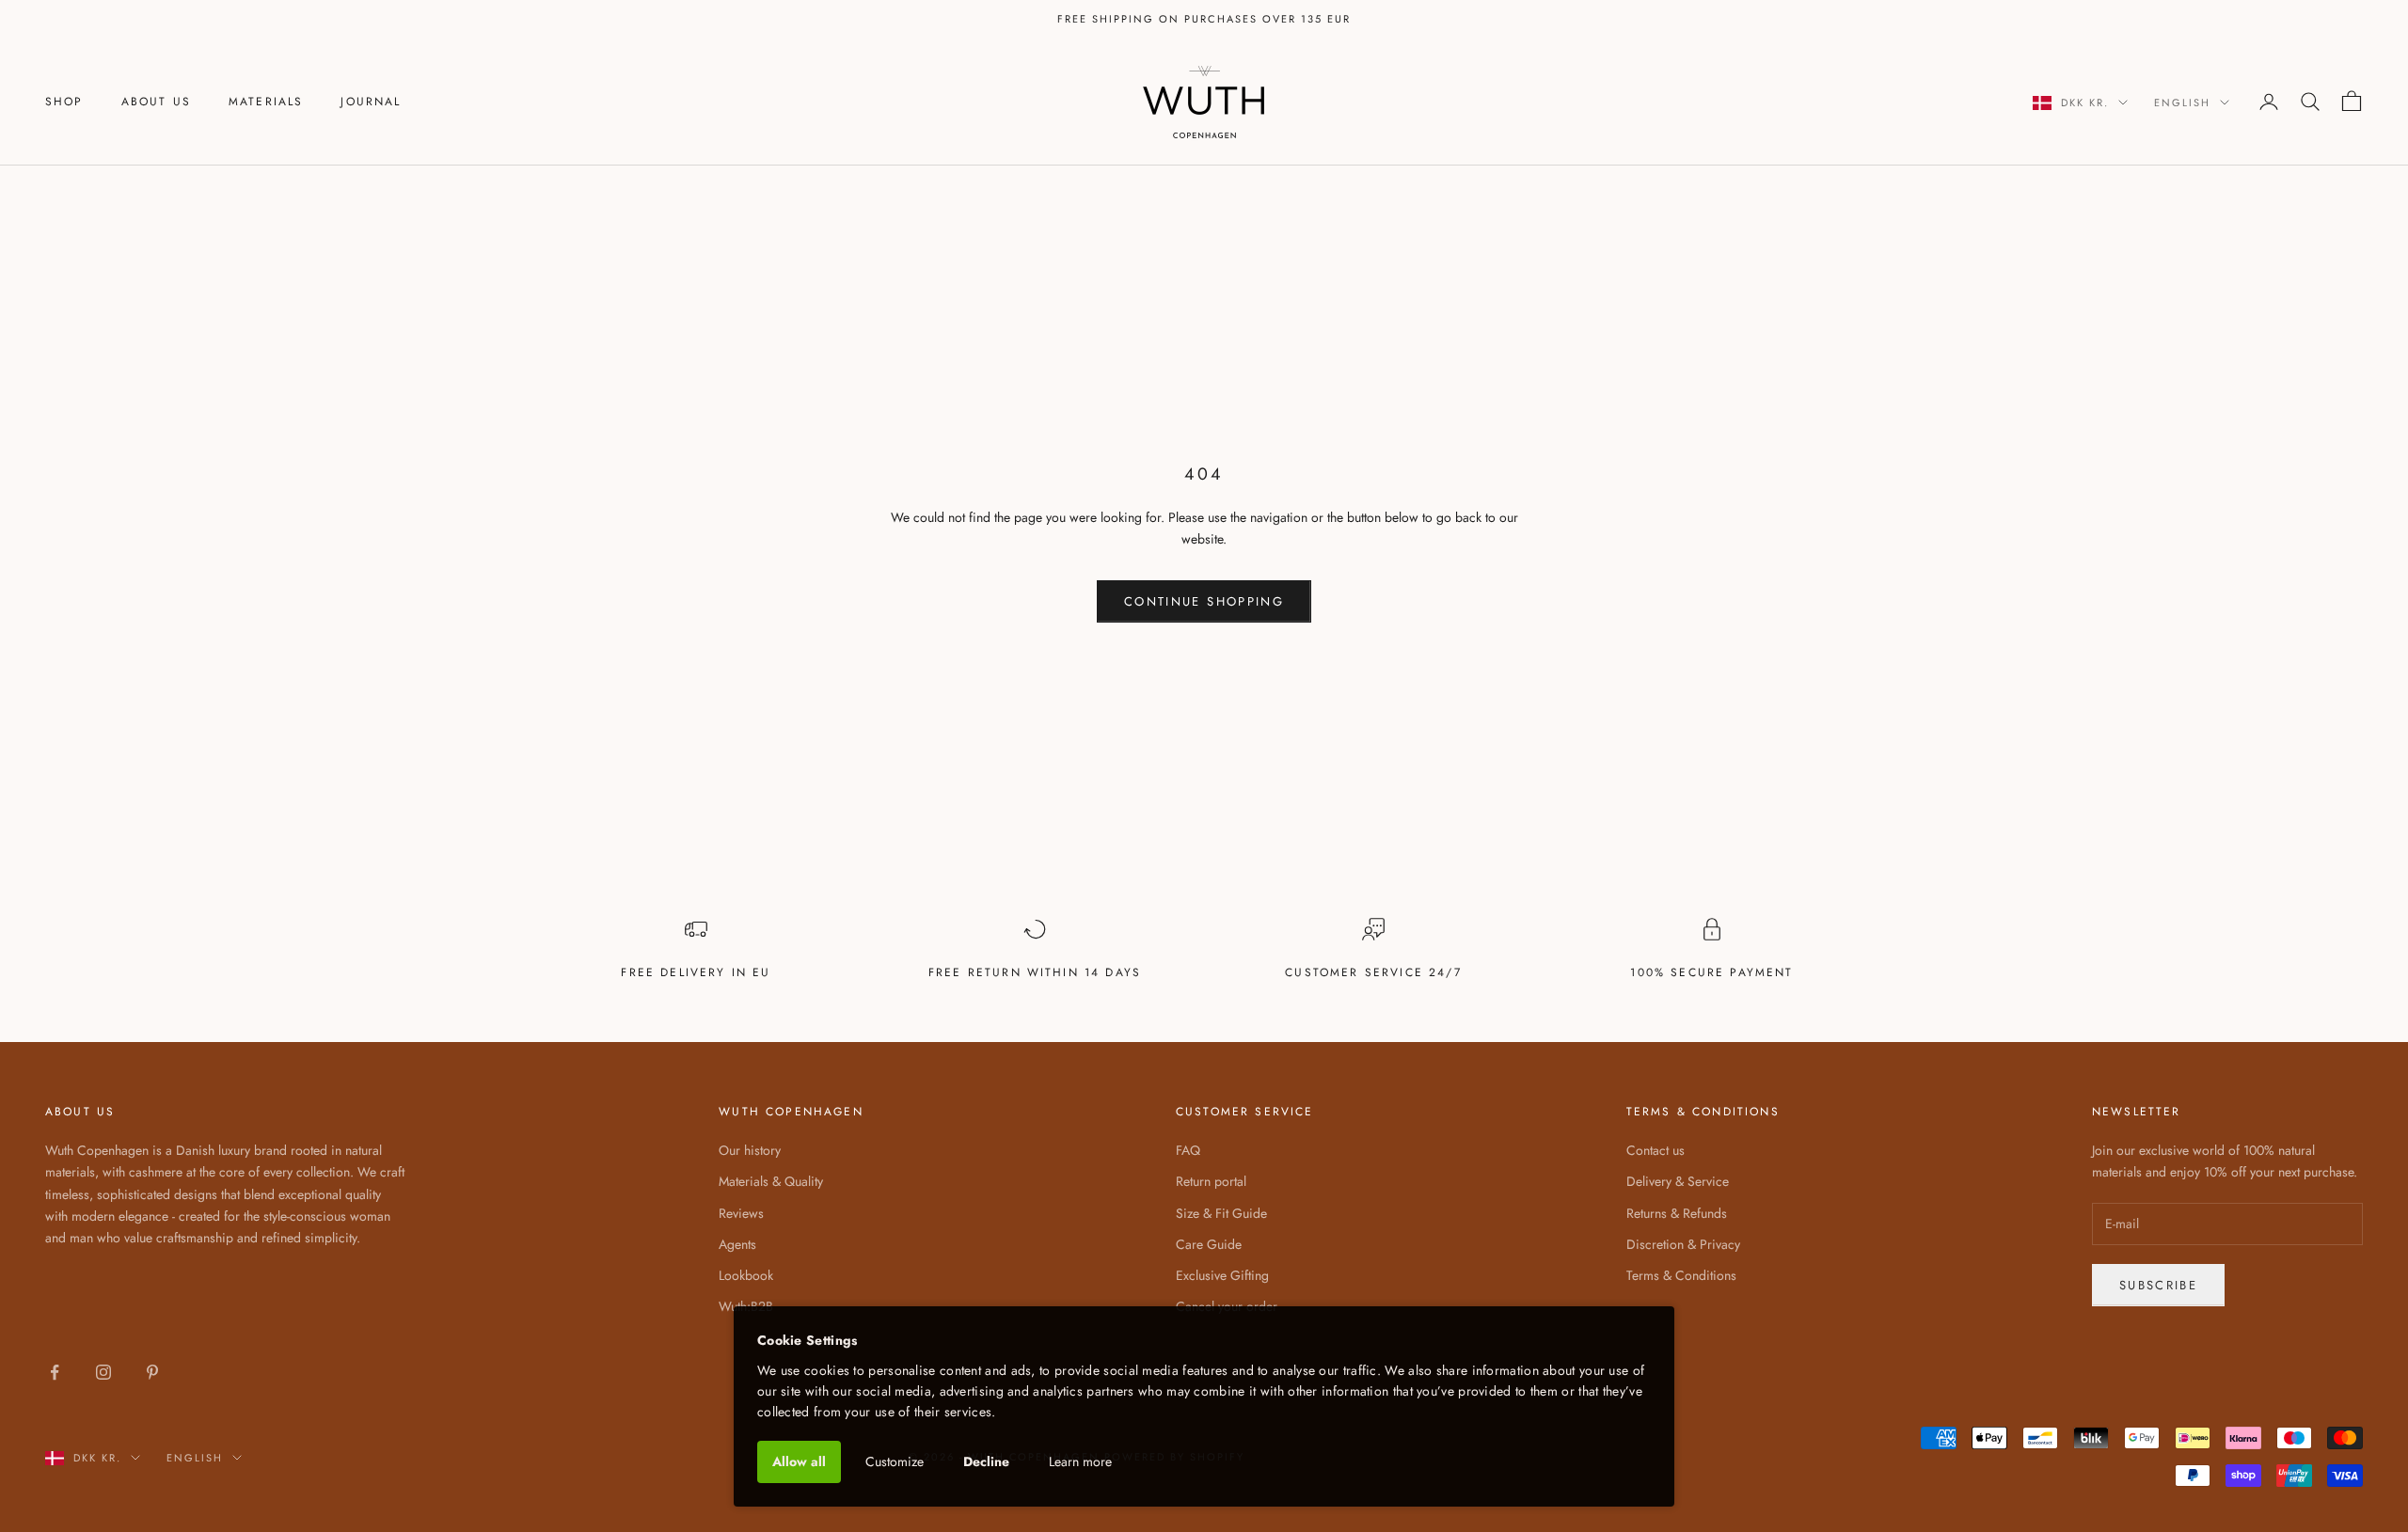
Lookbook (746, 1275)
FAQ (1188, 1150)
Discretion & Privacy (1683, 1244)
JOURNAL (371, 102)
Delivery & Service (1678, 1181)
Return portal (1211, 1181)
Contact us (1655, 1150)
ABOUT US (156, 102)
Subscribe (2158, 1285)
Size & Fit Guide (1221, 1213)
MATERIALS (266, 102)
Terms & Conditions (1681, 1275)
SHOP (64, 102)
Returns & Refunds (1677, 1213)
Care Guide (1209, 1244)
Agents (737, 1244)
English (2182, 103)
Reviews (741, 1213)
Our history (750, 1150)
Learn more (1080, 1461)
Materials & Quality (771, 1181)
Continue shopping (1204, 601)
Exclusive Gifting (1222, 1275)
